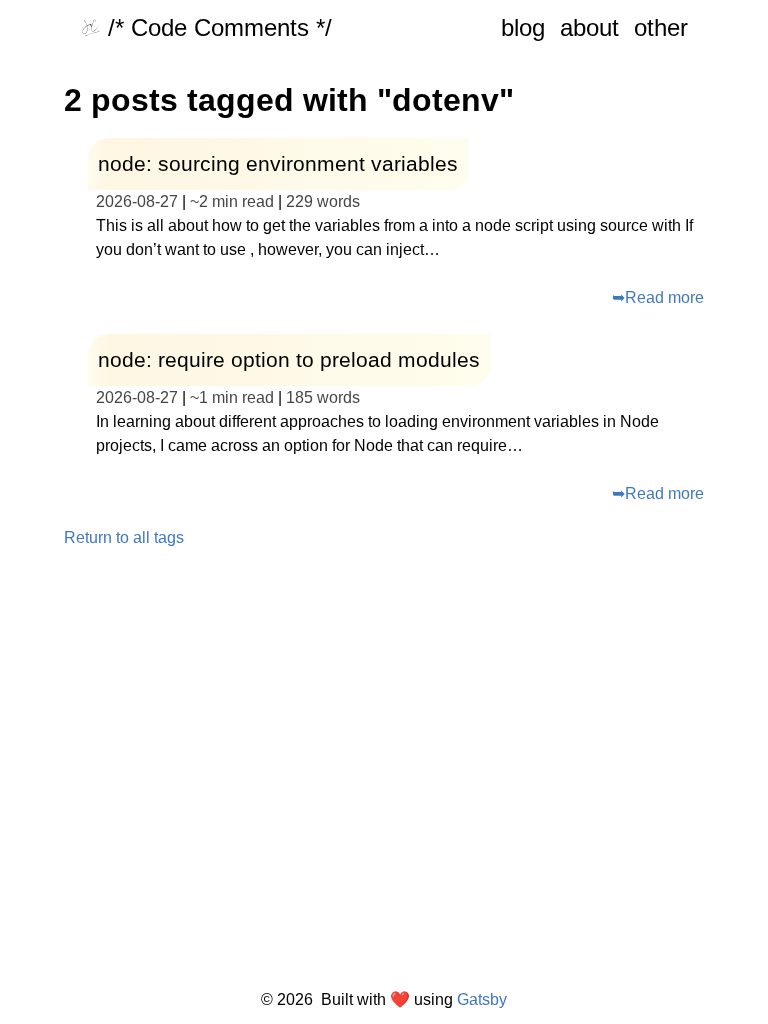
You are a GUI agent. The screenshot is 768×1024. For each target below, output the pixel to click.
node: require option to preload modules (289, 359)
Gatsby (482, 1000)
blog (523, 28)
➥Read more (658, 297)
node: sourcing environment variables (278, 163)
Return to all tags (124, 538)
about (589, 28)
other (661, 28)
